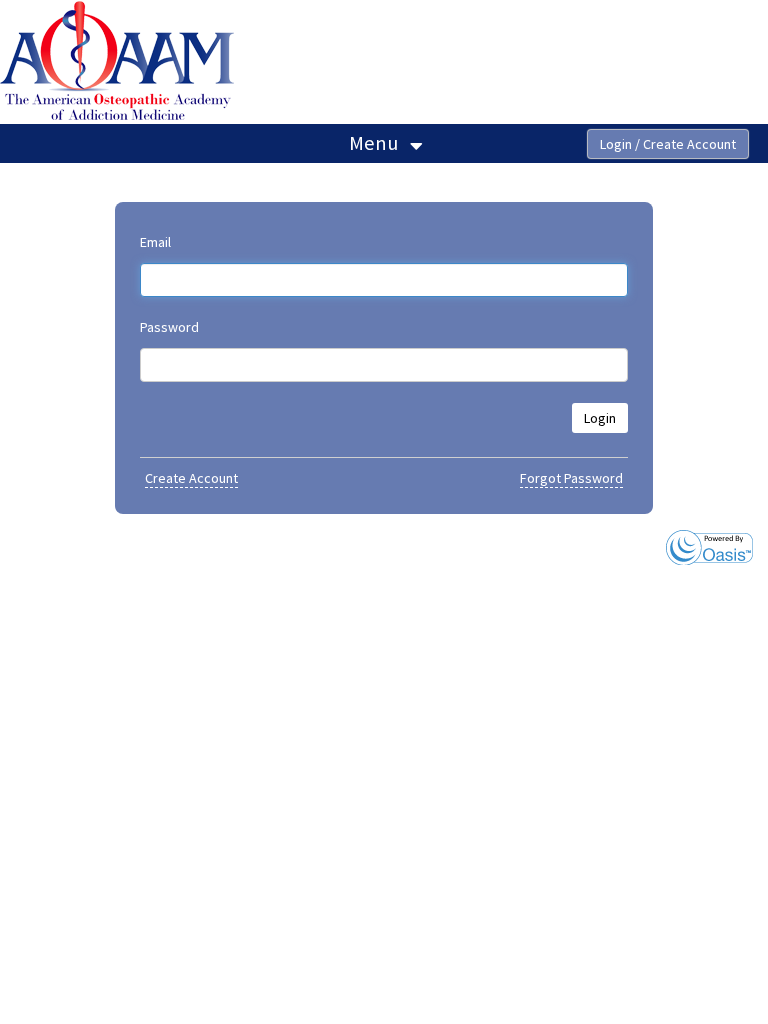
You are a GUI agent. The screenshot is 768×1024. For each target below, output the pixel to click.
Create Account (191, 478)
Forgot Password (571, 478)
